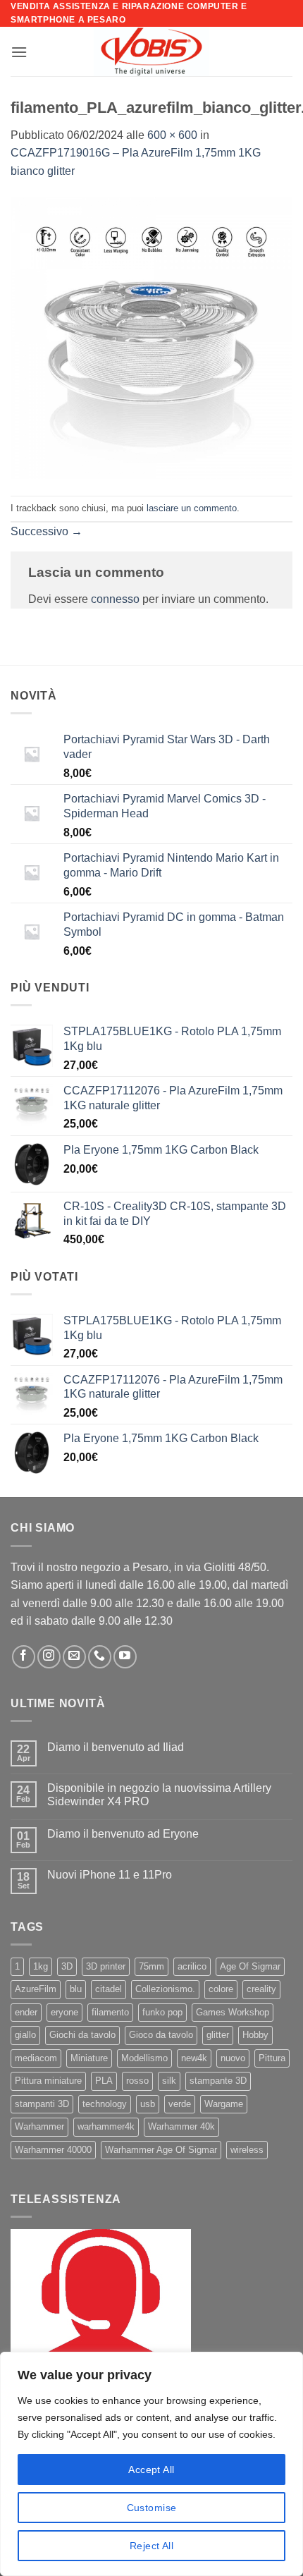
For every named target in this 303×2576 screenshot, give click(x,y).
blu (76, 1989)
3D (67, 1966)
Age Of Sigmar (250, 1966)
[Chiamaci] (100, 1657)
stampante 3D (218, 2081)
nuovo (233, 2058)
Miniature (89, 2058)
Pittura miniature (48, 2081)
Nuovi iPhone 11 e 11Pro (110, 1875)
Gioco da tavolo (161, 2035)
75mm (151, 1966)
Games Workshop (233, 2012)
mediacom (36, 2058)
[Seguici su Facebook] (24, 1657)
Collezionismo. (165, 1989)
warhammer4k (106, 2126)
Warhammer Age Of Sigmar (161, 2150)
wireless (247, 2150)
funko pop (162, 2012)
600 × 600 (172, 135)
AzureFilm (36, 1989)
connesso (115, 599)
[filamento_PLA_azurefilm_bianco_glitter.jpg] (151, 337)
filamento (110, 2012)
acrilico (192, 1966)
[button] (19, 52)
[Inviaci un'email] (74, 1657)
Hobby (255, 2035)
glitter (218, 2035)
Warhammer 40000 (53, 2150)
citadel (109, 1989)
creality (261, 1989)
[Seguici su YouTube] (125, 1657)
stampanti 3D (42, 2104)
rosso (137, 2081)
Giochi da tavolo (82, 2035)
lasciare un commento (192, 508)
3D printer (106, 1966)
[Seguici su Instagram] (49, 1657)
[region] (151, 2464)
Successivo (47, 531)
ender (26, 2012)
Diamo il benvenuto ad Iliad (116, 1747)
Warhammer (39, 2126)
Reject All (151, 2546)
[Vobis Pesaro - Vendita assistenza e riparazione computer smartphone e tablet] (151, 51)
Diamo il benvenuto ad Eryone (123, 1834)
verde (180, 2104)
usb (148, 2104)
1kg (41, 1966)
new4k (194, 2058)
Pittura (272, 2058)
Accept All (151, 2470)
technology (105, 2104)
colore (221, 1989)
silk (169, 2081)
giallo (25, 2035)
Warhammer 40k (181, 2126)
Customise (152, 2508)
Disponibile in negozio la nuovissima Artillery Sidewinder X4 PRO (159, 1795)
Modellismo (144, 2058)
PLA (104, 2081)
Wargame (224, 2104)
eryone (64, 2012)
